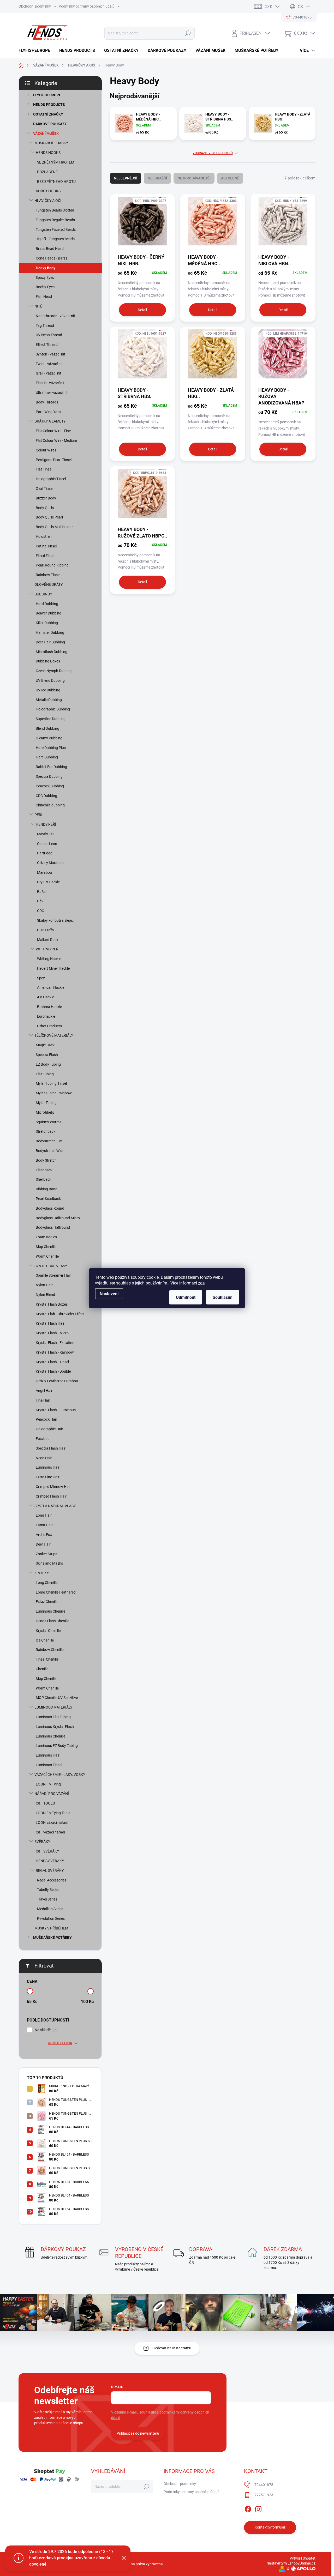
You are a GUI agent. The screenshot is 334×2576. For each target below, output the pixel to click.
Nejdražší (157, 178)
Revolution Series (51, 1919)
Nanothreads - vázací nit (55, 316)
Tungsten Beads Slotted (55, 210)
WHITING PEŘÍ (48, 949)
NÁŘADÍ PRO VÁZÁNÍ (52, 1794)
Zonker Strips (46, 1554)
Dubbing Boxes (48, 661)
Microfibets (45, 1112)
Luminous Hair (48, 1467)
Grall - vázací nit (49, 373)
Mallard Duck (48, 940)
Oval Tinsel (44, 488)
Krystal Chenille (48, 1631)
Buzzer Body (46, 498)
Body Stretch (46, 1160)
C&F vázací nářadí (50, 1832)
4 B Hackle (46, 997)
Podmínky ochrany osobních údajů (87, 6)
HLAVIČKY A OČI (48, 201)
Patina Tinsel (46, 546)
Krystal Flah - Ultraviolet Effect (60, 1314)
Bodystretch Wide (50, 1151)
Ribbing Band (47, 1189)
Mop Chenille (46, 1247)
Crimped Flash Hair (51, 1496)
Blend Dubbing (47, 728)
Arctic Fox (44, 1535)
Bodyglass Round (50, 1208)
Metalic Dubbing (49, 700)
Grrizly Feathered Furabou (57, 1381)
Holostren (44, 536)
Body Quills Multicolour (54, 527)
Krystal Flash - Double (53, 1371)
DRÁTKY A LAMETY (50, 421)
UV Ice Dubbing (48, 690)
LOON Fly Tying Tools (53, 1813)
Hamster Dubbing (50, 632)
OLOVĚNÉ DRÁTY (49, 584)
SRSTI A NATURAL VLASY (55, 1506)
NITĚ (38, 306)
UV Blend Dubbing (50, 680)
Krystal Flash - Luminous (56, 1410)
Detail (142, 310)
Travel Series (47, 1899)
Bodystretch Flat (49, 1141)
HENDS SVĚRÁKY (50, 1861)
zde (201, 1283)
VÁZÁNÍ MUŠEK (46, 134)
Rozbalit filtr (60, 2043)
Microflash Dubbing (52, 652)
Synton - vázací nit (50, 354)
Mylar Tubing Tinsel (51, 1083)
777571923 (264, 2495)
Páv (40, 901)
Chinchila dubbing (50, 805)
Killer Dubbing (47, 623)
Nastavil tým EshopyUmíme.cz (291, 2563)
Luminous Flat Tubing (53, 1717)
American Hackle (51, 987)
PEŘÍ (38, 815)
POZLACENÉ (47, 172)
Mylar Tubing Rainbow (54, 1093)
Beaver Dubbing (49, 613)
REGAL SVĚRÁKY (50, 1871)
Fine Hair (43, 1400)
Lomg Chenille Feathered (56, 1592)
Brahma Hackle (49, 1007)
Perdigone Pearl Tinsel (54, 460)
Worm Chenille (47, 1256)
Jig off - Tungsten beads (55, 239)
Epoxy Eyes (45, 277)
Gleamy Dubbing (49, 738)
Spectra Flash (47, 1055)
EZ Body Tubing (48, 1064)
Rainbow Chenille (50, 1650)
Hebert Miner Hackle (53, 968)
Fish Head (44, 297)
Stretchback (46, 1131)
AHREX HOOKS (48, 191)
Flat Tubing (45, 1074)
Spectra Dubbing (49, 776)
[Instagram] (258, 2508)
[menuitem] (36, 51)
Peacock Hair (46, 1419)
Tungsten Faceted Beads (56, 230)
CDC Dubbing (46, 796)
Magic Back (45, 1045)
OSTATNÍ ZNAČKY (48, 114)
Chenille (42, 1669)
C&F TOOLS (45, 1803)
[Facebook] (248, 2508)
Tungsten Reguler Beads (55, 220)
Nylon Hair (44, 1285)
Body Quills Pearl (49, 517)
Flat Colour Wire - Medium (56, 441)
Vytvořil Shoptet (303, 2558)
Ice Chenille (45, 1640)
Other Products (49, 1026)
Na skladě (45, 2030)
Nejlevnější (126, 178)
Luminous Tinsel (49, 1765)
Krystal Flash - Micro (52, 1333)
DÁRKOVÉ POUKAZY (50, 124)
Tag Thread (45, 325)
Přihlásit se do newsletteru (138, 2433)
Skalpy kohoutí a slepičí (56, 920)
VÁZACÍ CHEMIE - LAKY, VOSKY (60, 1775)
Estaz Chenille (47, 1602)
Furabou (43, 1439)
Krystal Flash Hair (50, 1323)
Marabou (44, 872)
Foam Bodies (46, 1237)
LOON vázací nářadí (52, 1823)
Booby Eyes (45, 287)
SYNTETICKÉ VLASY (51, 1266)
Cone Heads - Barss (52, 258)
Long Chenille (47, 1583)
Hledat (188, 33)
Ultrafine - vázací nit (52, 393)
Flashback (44, 1170)
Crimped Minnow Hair (53, 1487)
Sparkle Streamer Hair (53, 1275)
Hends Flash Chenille (52, 1621)
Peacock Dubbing (50, 786)
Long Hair (44, 1515)
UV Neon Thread (49, 335)
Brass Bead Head (50, 249)
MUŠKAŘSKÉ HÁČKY (51, 143)
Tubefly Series (48, 1890)
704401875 (264, 2485)
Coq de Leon (47, 844)
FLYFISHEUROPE (47, 95)
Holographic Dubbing (53, 709)
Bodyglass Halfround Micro (58, 1218)
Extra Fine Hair (48, 1477)
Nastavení (109, 1293)
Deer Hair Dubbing (50, 642)
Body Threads (47, 402)
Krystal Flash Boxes (52, 1304)
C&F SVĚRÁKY (47, 1851)
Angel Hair (44, 1391)
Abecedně (230, 178)
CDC (41, 911)
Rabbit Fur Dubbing (51, 767)
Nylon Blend (45, 1295)
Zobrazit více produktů (213, 153)
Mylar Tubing (46, 1103)
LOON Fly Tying (48, 1784)
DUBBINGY (43, 594)
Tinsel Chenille (47, 1659)
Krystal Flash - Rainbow (55, 1352)
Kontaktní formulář (270, 2527)
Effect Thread (47, 345)
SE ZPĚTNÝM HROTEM (56, 162)
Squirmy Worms (49, 1122)
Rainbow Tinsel (48, 575)
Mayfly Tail (46, 834)
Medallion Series (50, 1909)
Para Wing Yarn (48, 412)
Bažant (43, 892)
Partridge (45, 853)
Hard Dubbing (47, 604)
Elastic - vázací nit (50, 383)
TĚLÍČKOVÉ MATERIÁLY (54, 1035)
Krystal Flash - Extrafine (55, 1343)
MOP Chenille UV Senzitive (57, 1698)
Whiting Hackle (49, 959)
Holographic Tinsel (51, 479)
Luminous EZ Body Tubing (57, 1746)
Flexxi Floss (45, 556)
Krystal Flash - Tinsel (52, 1362)
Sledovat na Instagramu (172, 2348)
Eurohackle (46, 1016)
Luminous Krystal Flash (55, 1727)
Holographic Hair (49, 1429)
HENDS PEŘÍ (46, 824)
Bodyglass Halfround (53, 1227)
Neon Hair (44, 1458)
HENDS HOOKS (48, 153)
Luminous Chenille (50, 1611)
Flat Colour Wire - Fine (53, 431)
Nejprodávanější (194, 178)
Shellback (43, 1179)
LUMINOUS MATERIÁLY (53, 1707)
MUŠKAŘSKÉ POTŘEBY (52, 1938)
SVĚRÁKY (42, 1842)
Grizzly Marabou (50, 863)
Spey (41, 978)
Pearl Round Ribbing (52, 565)
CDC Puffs (45, 930)
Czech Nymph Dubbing (54, 671)
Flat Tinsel (44, 469)
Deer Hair (43, 1544)
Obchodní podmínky (35, 6)
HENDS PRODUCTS (49, 105)
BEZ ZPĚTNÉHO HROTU (56, 182)
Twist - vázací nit (49, 364)
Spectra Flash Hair (51, 1448)
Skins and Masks (49, 1563)
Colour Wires (46, 450)
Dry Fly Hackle (48, 882)
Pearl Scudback (48, 1199)
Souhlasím (223, 1297)
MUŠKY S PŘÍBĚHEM (51, 1928)
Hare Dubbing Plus (51, 748)
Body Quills (45, 508)
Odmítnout (186, 1297)
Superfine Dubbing (51, 719)
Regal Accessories (52, 1880)
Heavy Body (46, 268)
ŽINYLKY (42, 1573)
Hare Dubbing (47, 757)
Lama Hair (44, 1525)
